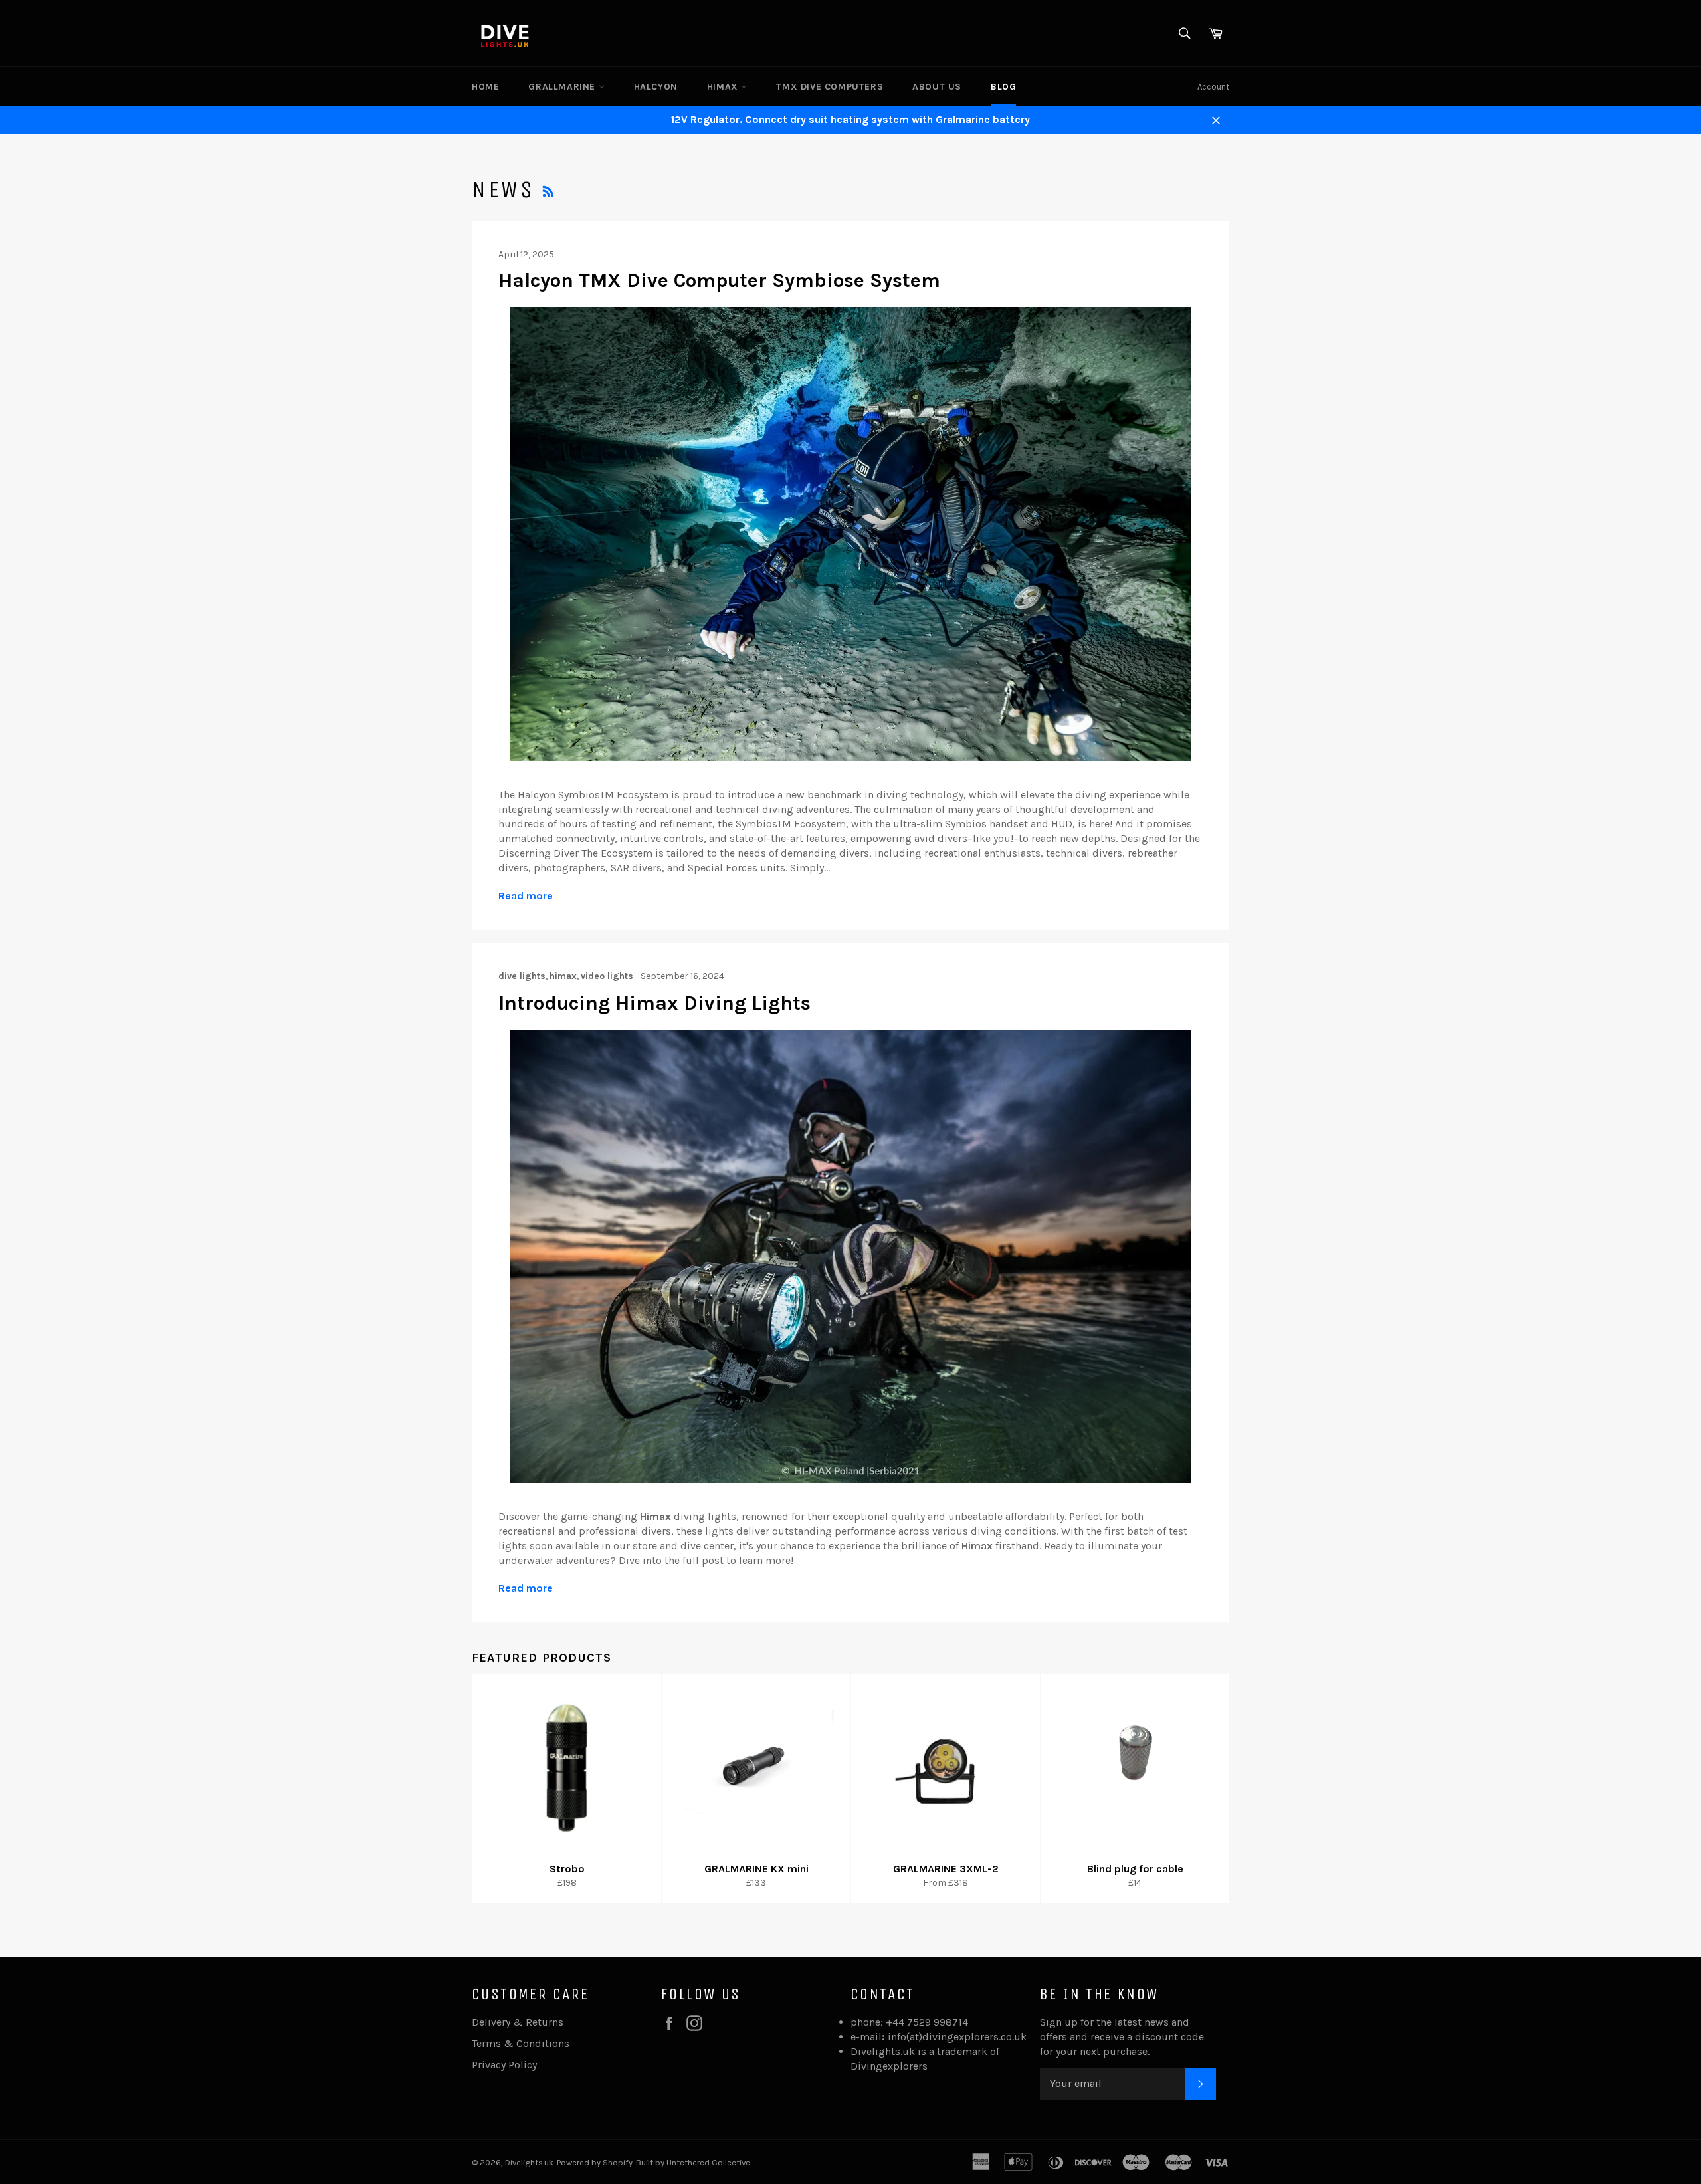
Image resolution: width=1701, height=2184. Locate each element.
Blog (1003, 87)
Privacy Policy (504, 2065)
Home (485, 87)
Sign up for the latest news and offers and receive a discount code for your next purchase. (1122, 2037)
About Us (937, 87)
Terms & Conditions (521, 2043)
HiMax (724, 87)
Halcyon (656, 87)
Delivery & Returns (518, 2022)
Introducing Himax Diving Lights (654, 1003)
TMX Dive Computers (830, 87)
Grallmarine (563, 87)
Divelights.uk (529, 2162)
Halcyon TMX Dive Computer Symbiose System (719, 280)
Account (1213, 87)
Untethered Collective (708, 2162)
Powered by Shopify (595, 2162)
